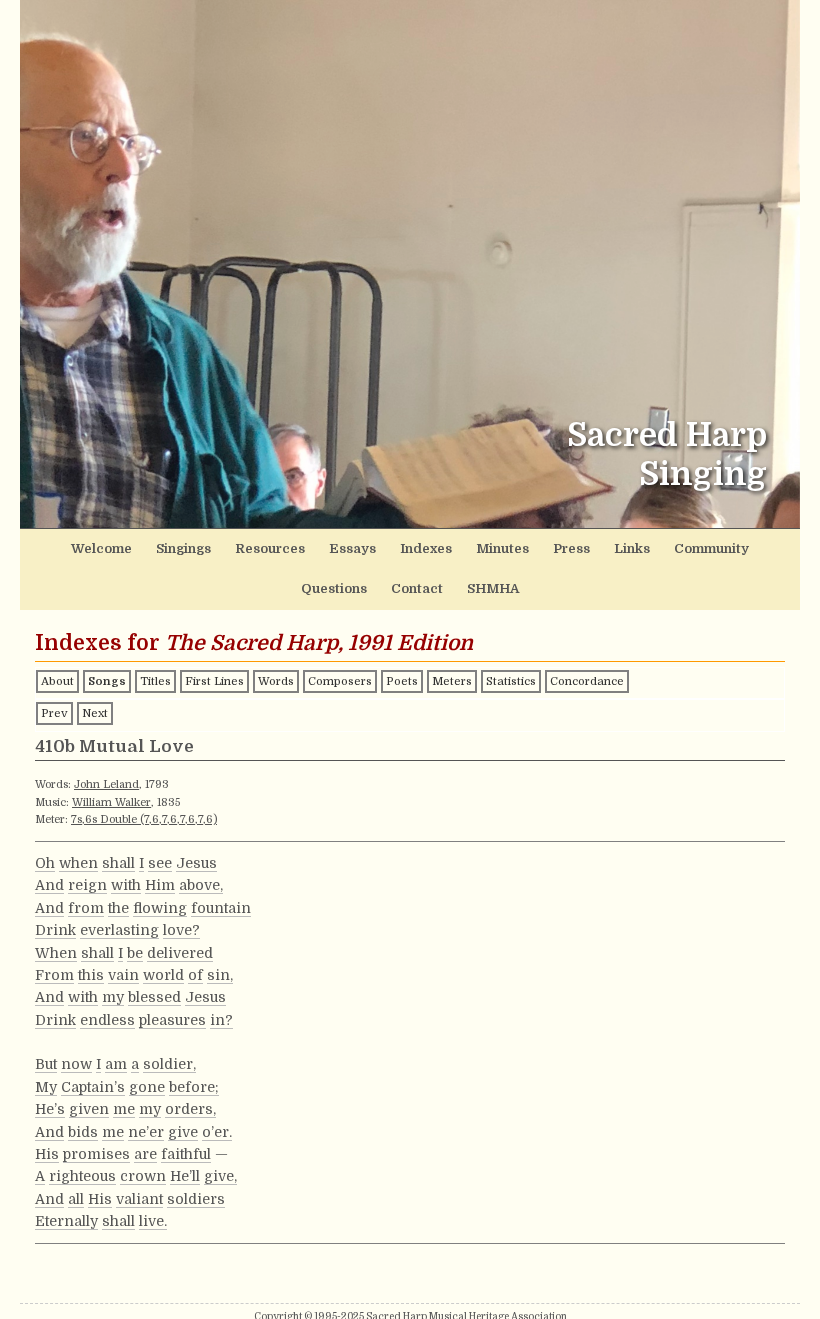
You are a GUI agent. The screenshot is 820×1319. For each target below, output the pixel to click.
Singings (183, 548)
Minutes (502, 548)
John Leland (106, 784)
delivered (180, 953)
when (78, 863)
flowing (160, 908)
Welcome (101, 548)
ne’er (146, 1132)
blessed (154, 997)
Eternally (66, 1221)
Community (711, 548)
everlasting (119, 930)
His (47, 1154)
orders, (190, 1109)
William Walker (111, 802)
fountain (221, 908)
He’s (50, 1109)
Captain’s (93, 1087)
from (86, 908)
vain (123, 975)
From (54, 975)
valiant (139, 1199)
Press (571, 548)
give (183, 1132)
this (91, 975)
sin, (220, 975)
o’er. (217, 1132)
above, (201, 885)
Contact (417, 588)
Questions (334, 588)
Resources (270, 548)
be (135, 953)
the (118, 908)
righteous (82, 1176)
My (46, 1087)
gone (147, 1087)
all (76, 1199)
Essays (352, 548)
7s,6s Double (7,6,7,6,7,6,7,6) (144, 819)
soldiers (196, 1199)
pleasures (172, 1020)
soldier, (169, 1064)
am (116, 1064)
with (126, 885)
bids (83, 1132)
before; (194, 1087)
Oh (45, 863)
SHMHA (493, 588)
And (49, 885)
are (145, 1154)
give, (220, 1176)
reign (87, 885)
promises (96, 1154)
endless (107, 1020)
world (163, 975)
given (89, 1109)
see (160, 863)
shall (118, 863)
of (195, 975)
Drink (55, 930)
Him (160, 885)
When (56, 953)
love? (181, 930)
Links (632, 548)
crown (143, 1176)
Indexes (426, 548)
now (76, 1064)
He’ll (185, 1176)
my (113, 997)
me (124, 1109)
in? (221, 1020)
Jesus (196, 863)
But (46, 1064)
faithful (186, 1154)
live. (153, 1221)
